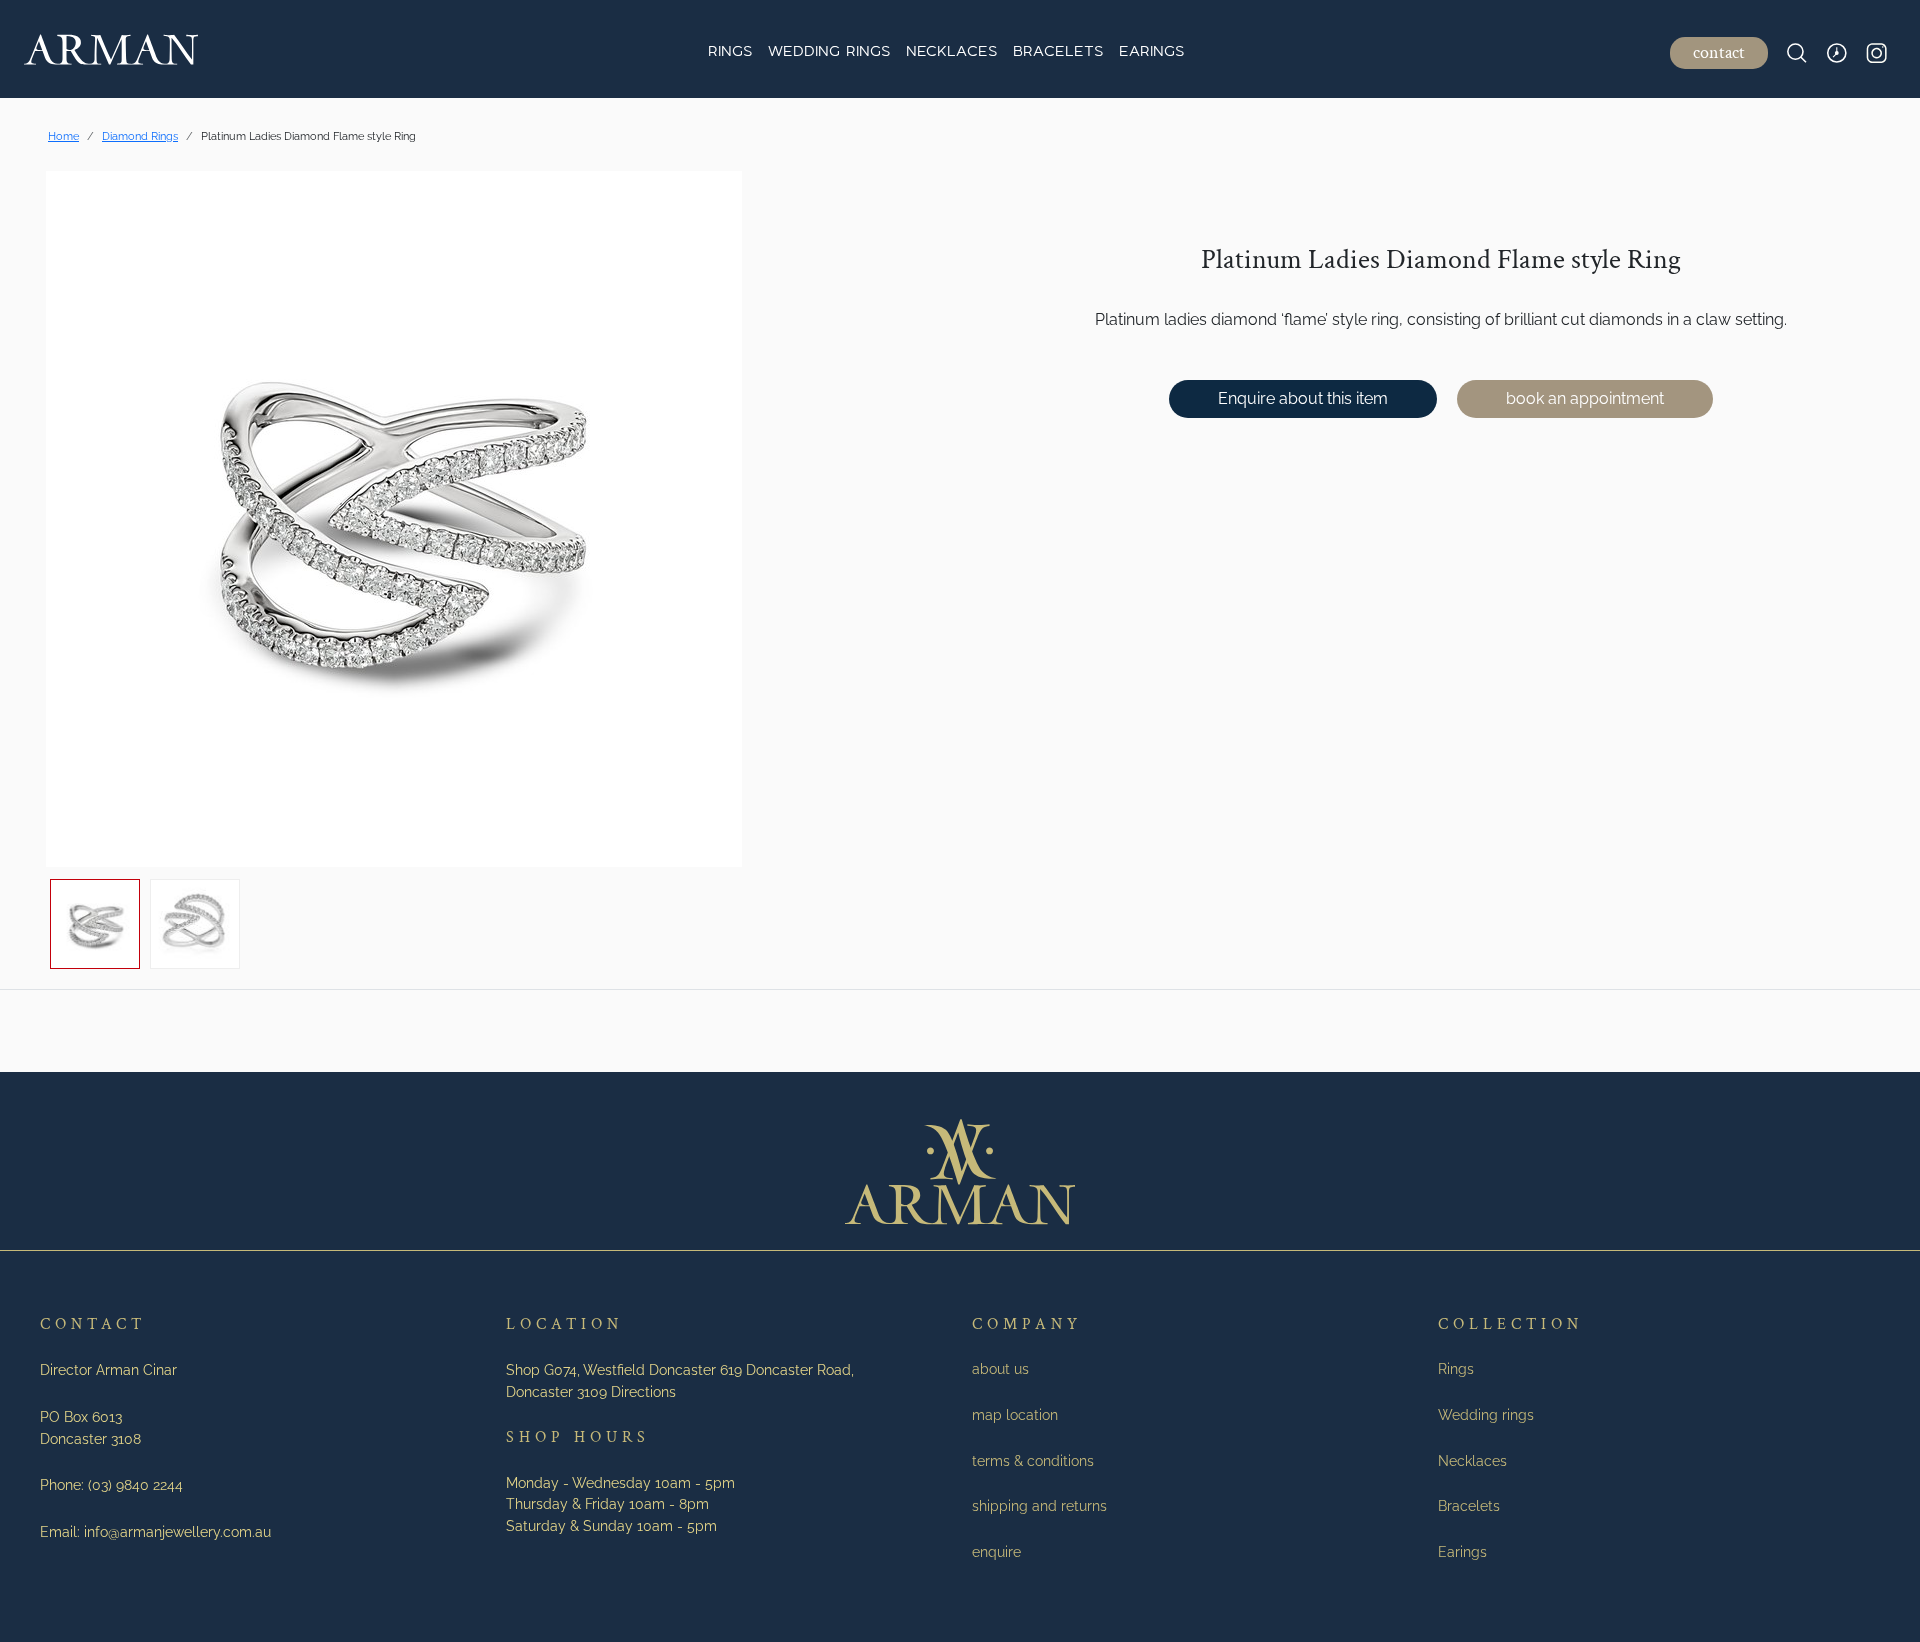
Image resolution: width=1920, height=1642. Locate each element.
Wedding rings (829, 52)
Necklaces (951, 52)
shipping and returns (1039, 1505)
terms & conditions (1033, 1460)
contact (1719, 52)
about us (1000, 1368)
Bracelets (1058, 52)
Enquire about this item (1303, 398)
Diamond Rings (140, 136)
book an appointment (1585, 398)
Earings (1151, 52)
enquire (996, 1551)
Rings (730, 52)
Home (63, 136)
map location (1015, 1414)
